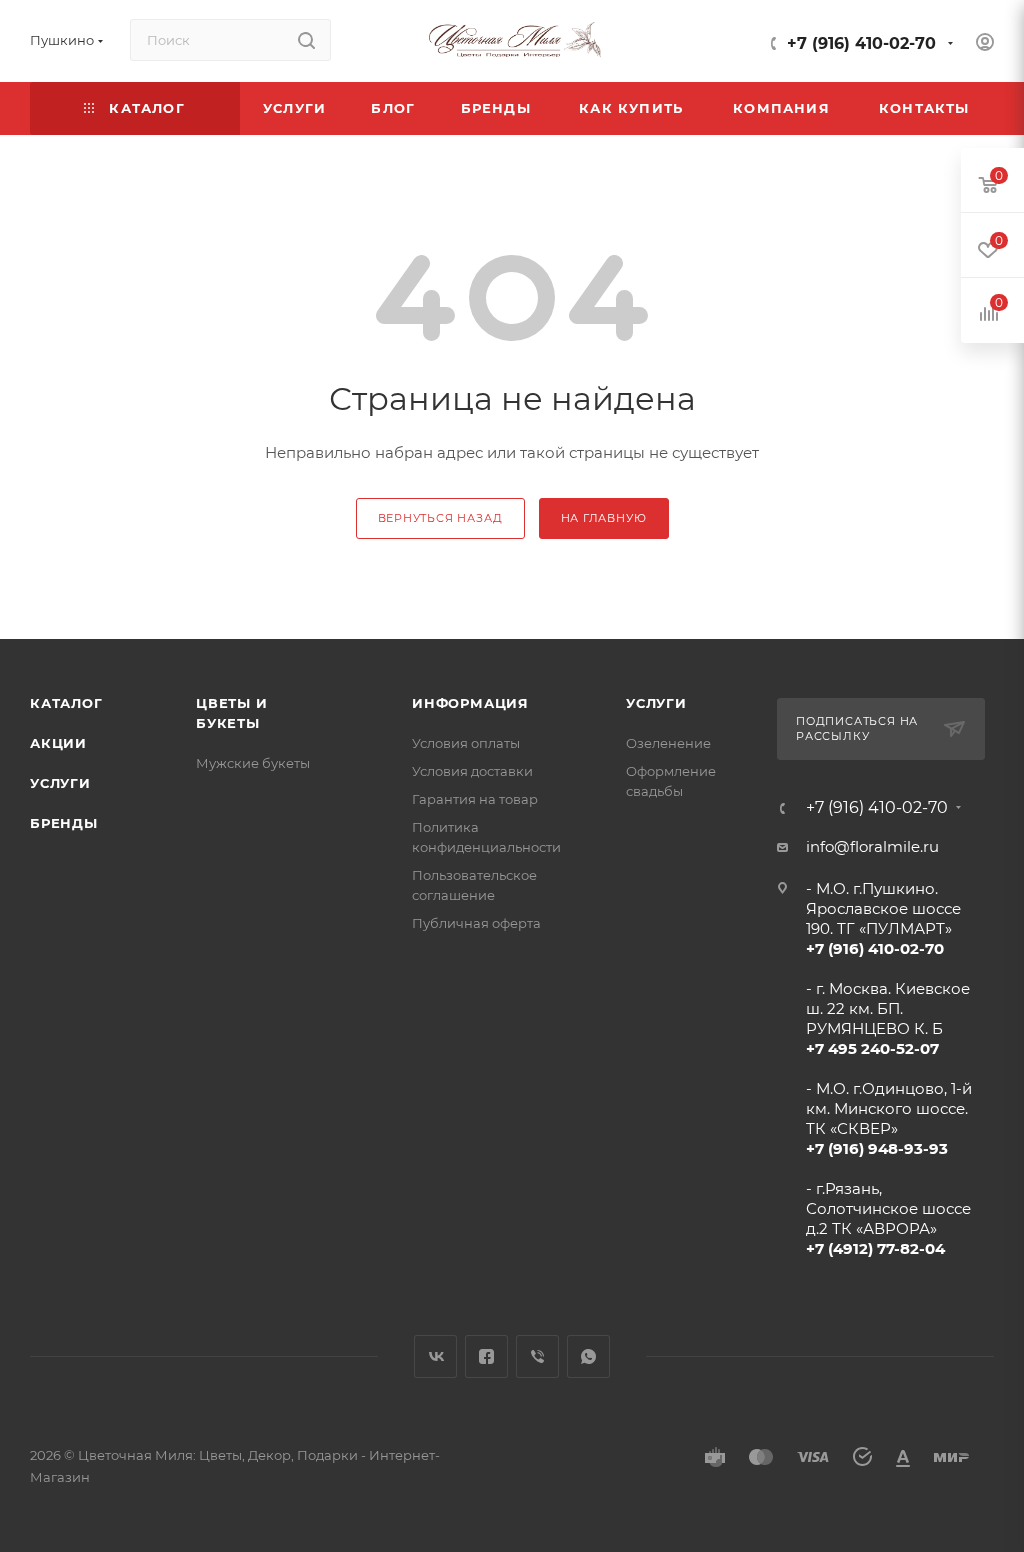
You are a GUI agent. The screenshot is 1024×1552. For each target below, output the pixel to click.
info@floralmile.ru (872, 846)
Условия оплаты (466, 743)
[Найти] (306, 40)
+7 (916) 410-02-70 (861, 43)
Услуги (60, 783)
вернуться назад (440, 518)
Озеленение (668, 743)
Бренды (64, 823)
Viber (537, 1356)
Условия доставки (472, 771)
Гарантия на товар (475, 799)
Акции (58, 743)
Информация (470, 703)
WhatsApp (588, 1356)
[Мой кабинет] (985, 44)
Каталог (66, 703)
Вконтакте (435, 1356)
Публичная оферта (476, 923)
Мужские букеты (253, 763)
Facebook (486, 1356)
